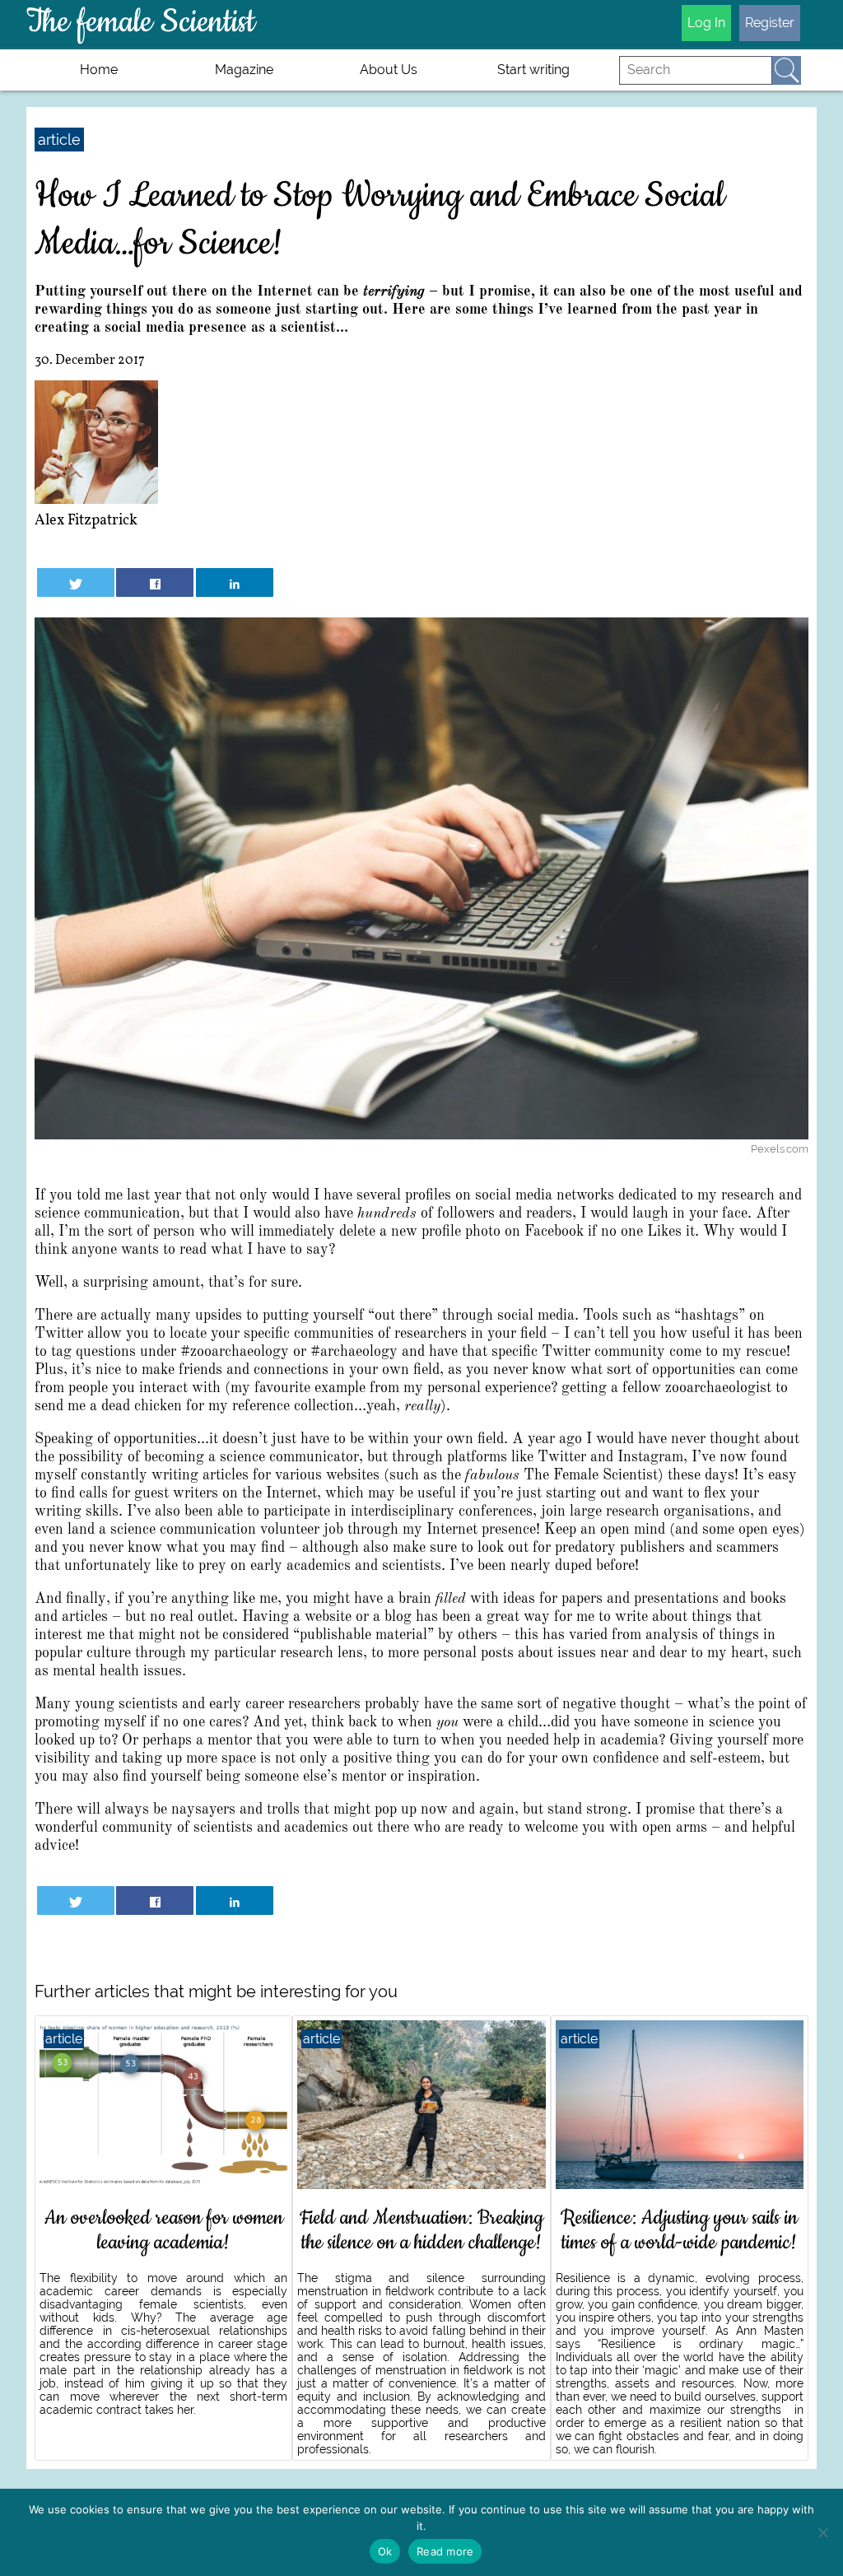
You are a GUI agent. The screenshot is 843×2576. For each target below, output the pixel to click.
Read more (445, 2551)
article (59, 140)
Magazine (244, 70)
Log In (706, 23)
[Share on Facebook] (155, 582)
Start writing (533, 70)
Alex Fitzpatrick (86, 521)
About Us (389, 70)
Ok (385, 2551)
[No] (822, 2532)
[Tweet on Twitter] (76, 582)
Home (99, 70)
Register (770, 23)
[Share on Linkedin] (235, 582)
